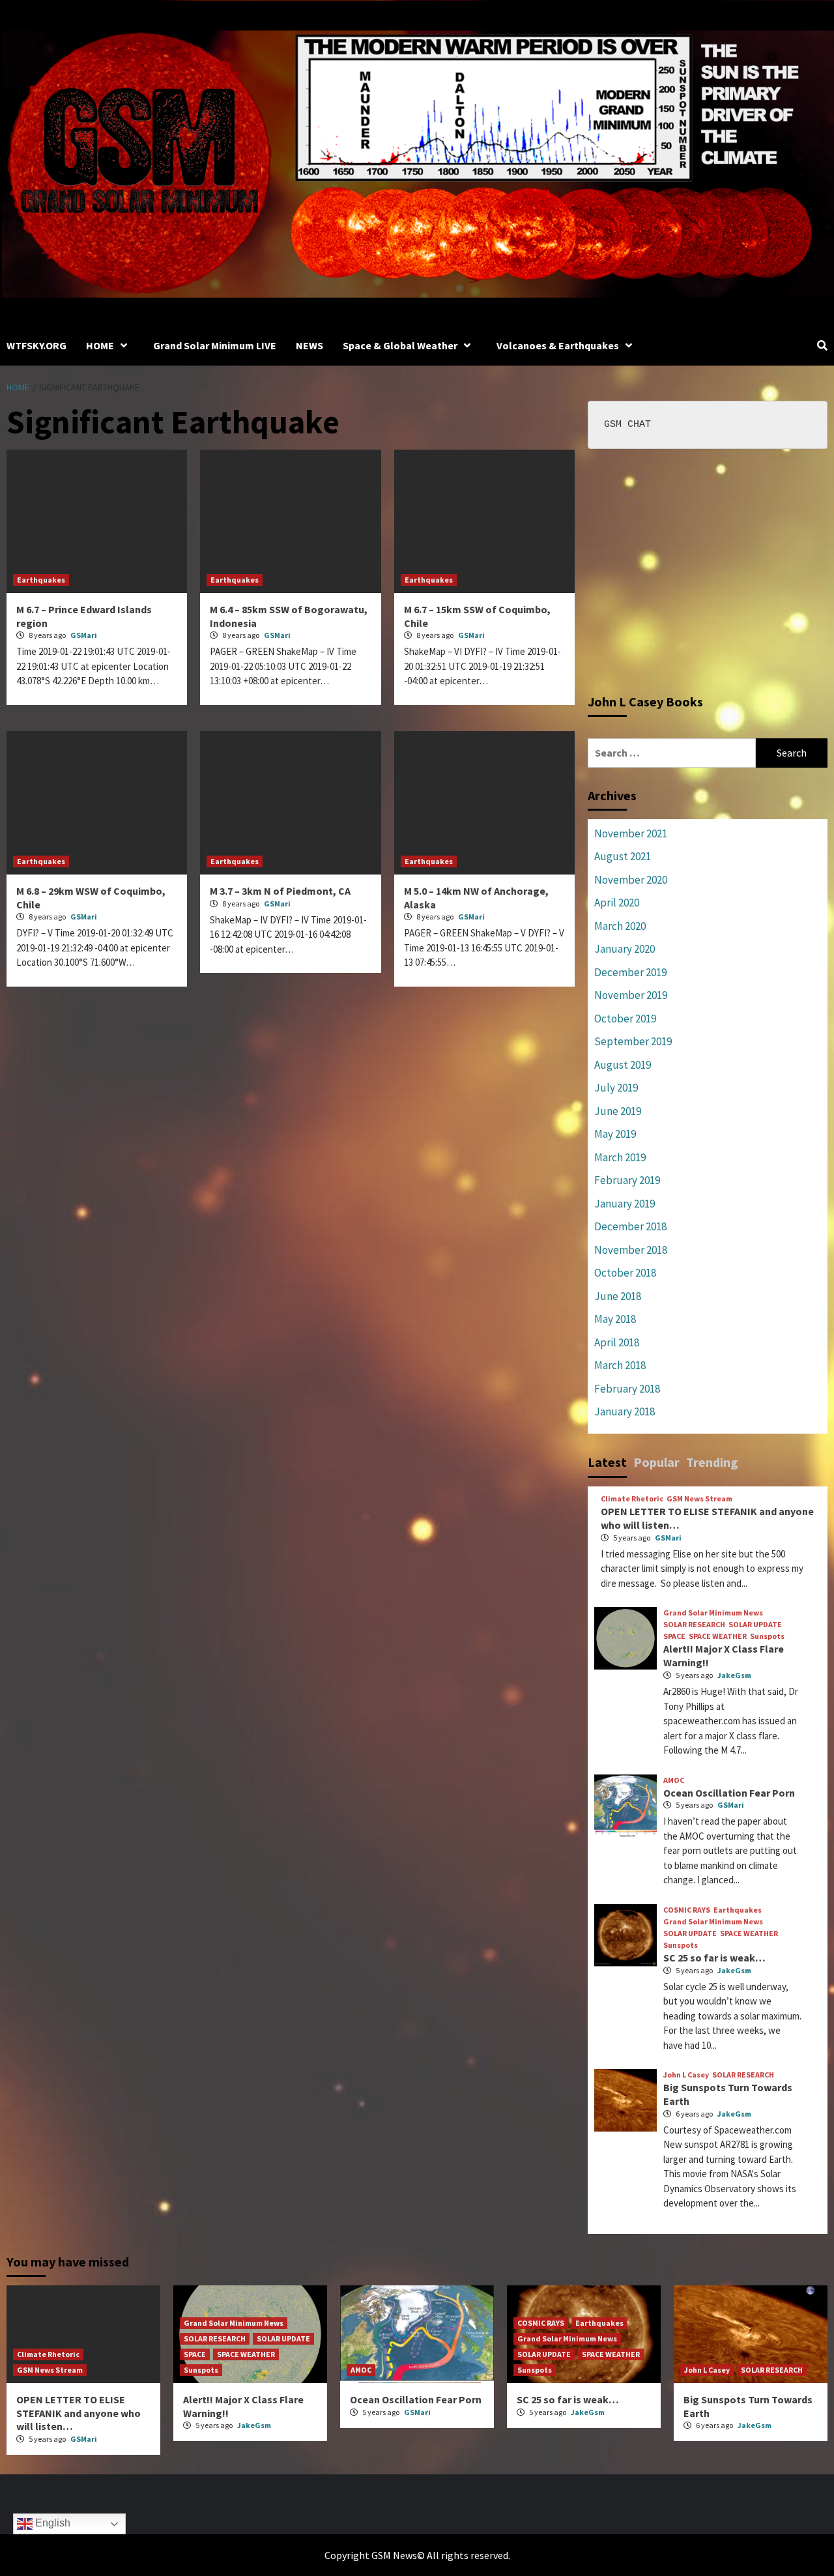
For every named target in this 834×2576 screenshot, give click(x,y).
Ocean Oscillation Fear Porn (729, 1793)
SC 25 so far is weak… (714, 1958)
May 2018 (615, 1319)
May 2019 (615, 1134)
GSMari (84, 635)
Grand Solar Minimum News (713, 1613)
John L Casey (686, 2075)
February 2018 (627, 1389)
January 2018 (625, 1411)
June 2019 (618, 1111)
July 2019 (616, 1088)
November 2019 (631, 995)
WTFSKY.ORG (36, 345)
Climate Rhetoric (632, 1499)
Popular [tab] (656, 1462)
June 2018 (618, 1296)
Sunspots (767, 1636)
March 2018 (620, 1365)
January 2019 (625, 1204)
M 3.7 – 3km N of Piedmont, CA (280, 891)
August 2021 (623, 856)
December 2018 (630, 1226)
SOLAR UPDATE (755, 1625)
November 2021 (631, 833)
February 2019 (627, 1180)
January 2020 (625, 949)
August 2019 (623, 1065)
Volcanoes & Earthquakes (558, 345)
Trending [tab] (712, 1462)
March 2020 (620, 926)
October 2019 (625, 1019)
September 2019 (633, 1041)
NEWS (309, 345)
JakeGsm (734, 1675)
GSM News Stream (699, 1499)
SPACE (674, 1636)
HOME (100, 345)
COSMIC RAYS (687, 1910)
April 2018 (617, 1342)
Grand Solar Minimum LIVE (215, 345)
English (51, 2523)
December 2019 (630, 972)
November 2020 (631, 880)
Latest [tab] (607, 1462)
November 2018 (631, 1250)
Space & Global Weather (400, 345)
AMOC (674, 1780)
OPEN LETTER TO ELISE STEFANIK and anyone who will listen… (79, 2413)
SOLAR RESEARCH (694, 1625)
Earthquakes (41, 580)
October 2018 (625, 1273)
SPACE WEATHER (718, 1636)
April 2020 (617, 903)
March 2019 (620, 1157)
